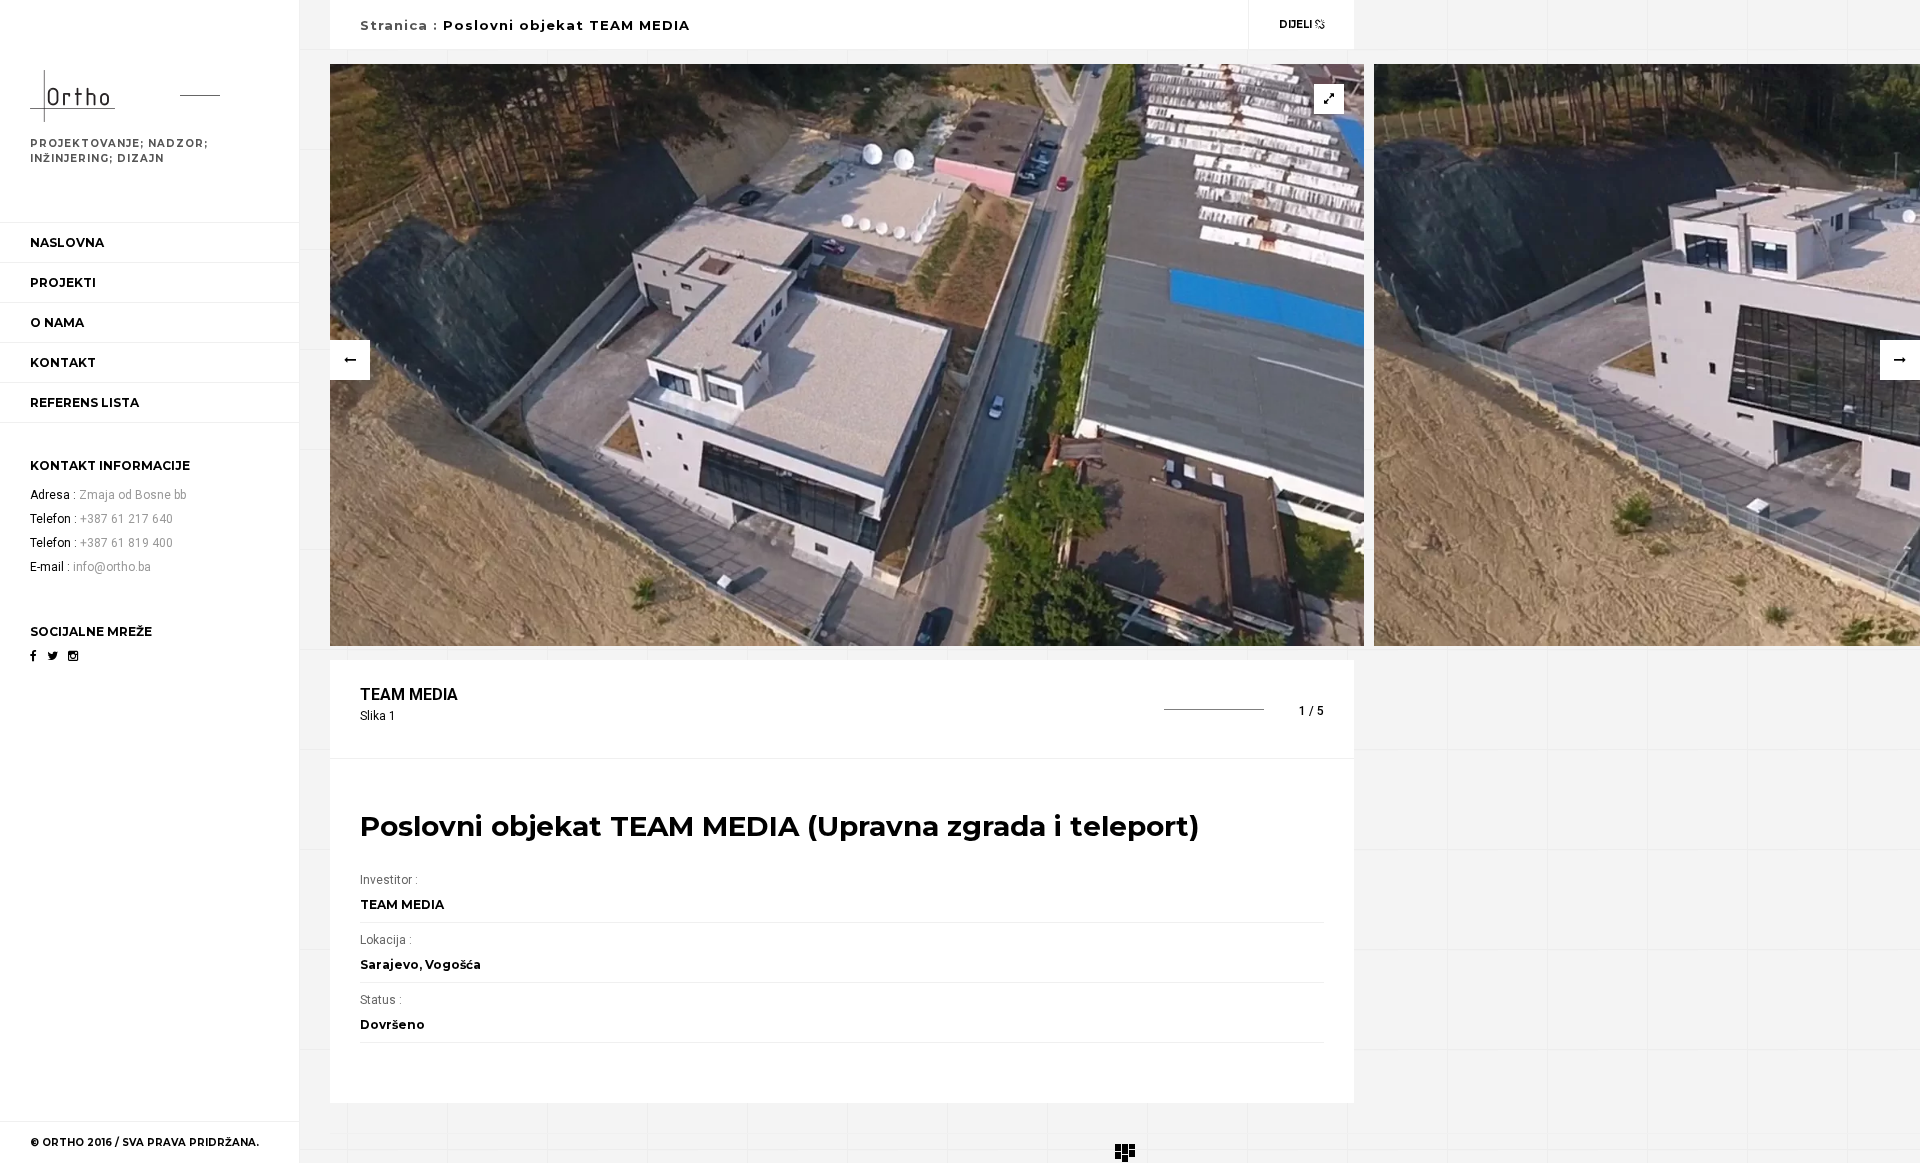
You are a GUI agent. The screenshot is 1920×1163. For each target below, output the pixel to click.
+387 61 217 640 (126, 519)
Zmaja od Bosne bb (132, 495)
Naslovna (67, 242)
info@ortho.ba (112, 567)
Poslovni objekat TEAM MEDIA (566, 25)
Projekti (63, 282)
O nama (57, 322)
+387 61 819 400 (126, 543)
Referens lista (84, 402)
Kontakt (63, 362)
